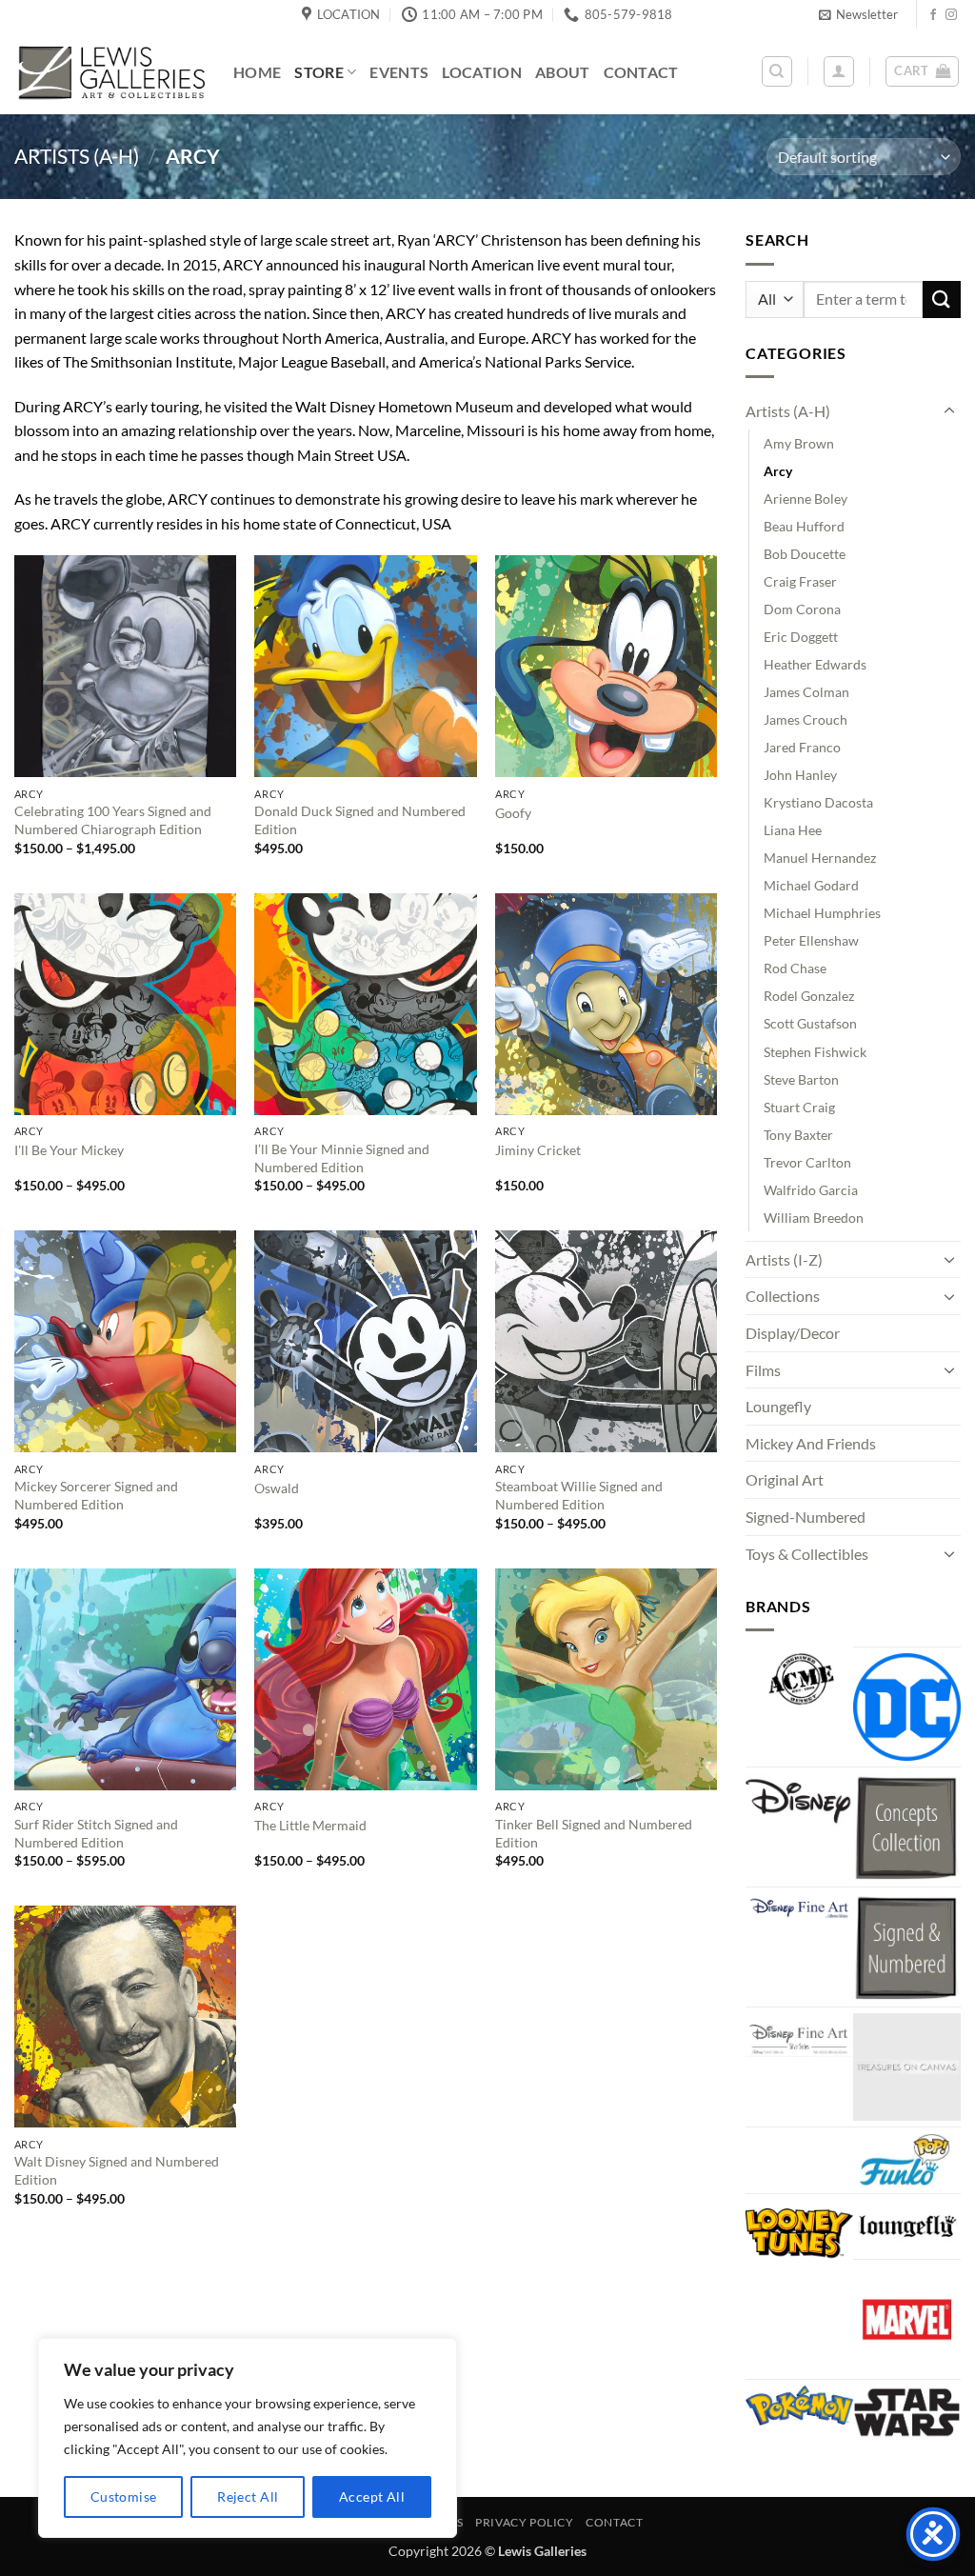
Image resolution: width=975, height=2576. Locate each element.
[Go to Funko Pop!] (907, 2160)
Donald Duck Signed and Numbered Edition (360, 820)
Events (399, 72)
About (563, 72)
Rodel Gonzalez (809, 996)
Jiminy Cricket (538, 1150)
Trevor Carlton (807, 1162)
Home (257, 72)
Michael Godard (811, 885)
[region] (248, 2438)
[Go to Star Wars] (907, 2413)
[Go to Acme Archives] (799, 1679)
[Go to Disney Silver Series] (799, 2035)
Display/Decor (793, 1333)
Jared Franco (802, 747)
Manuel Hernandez (820, 858)
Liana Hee (793, 830)
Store (319, 72)
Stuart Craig (799, 1107)
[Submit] (942, 300)
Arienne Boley (806, 499)
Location (482, 72)
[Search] (777, 71)
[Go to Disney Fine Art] (799, 1907)
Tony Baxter (798, 1135)
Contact (641, 72)
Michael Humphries (822, 913)
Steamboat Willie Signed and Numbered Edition (579, 1495)
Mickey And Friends (811, 1443)
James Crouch (806, 719)
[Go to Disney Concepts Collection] (907, 1827)
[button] (858, 14)
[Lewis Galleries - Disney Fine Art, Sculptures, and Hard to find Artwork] (109, 72)
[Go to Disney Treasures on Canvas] (907, 2067)
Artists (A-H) (77, 156)
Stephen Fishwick (815, 1052)
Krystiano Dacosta (818, 802)
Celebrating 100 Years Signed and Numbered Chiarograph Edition (113, 820)
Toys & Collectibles (807, 1554)
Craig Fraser (800, 581)
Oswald (277, 1488)
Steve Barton (801, 1079)
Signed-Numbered (806, 1517)
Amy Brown (799, 443)
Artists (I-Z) (784, 1259)
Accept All (372, 2496)
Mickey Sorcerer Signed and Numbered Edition (96, 1495)
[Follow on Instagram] (951, 15)
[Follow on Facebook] (933, 15)
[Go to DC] (907, 1707)
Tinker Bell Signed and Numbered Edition (594, 1833)
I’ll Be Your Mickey (69, 1150)
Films (763, 1370)
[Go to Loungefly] (907, 2227)
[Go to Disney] (799, 1800)
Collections (783, 1296)
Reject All (248, 2496)
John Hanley (800, 775)
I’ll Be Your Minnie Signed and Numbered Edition (342, 1158)
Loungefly (778, 1406)
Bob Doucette (805, 554)
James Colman (806, 692)
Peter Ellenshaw (811, 940)
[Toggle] (949, 411)
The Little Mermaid (310, 1825)
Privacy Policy (525, 2522)
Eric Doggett (801, 637)
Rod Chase (795, 968)
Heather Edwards (815, 664)
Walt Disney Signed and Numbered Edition (117, 2170)
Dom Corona (802, 609)
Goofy (513, 813)
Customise (124, 2496)
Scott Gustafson (810, 1023)
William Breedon (814, 1218)
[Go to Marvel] (907, 2319)
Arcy (778, 471)
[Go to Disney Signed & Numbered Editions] (907, 1947)
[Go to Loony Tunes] (799, 2230)
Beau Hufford (804, 526)
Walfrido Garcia (811, 1190)
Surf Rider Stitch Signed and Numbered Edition (96, 1833)
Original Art (785, 1479)
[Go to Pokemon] (799, 2406)
